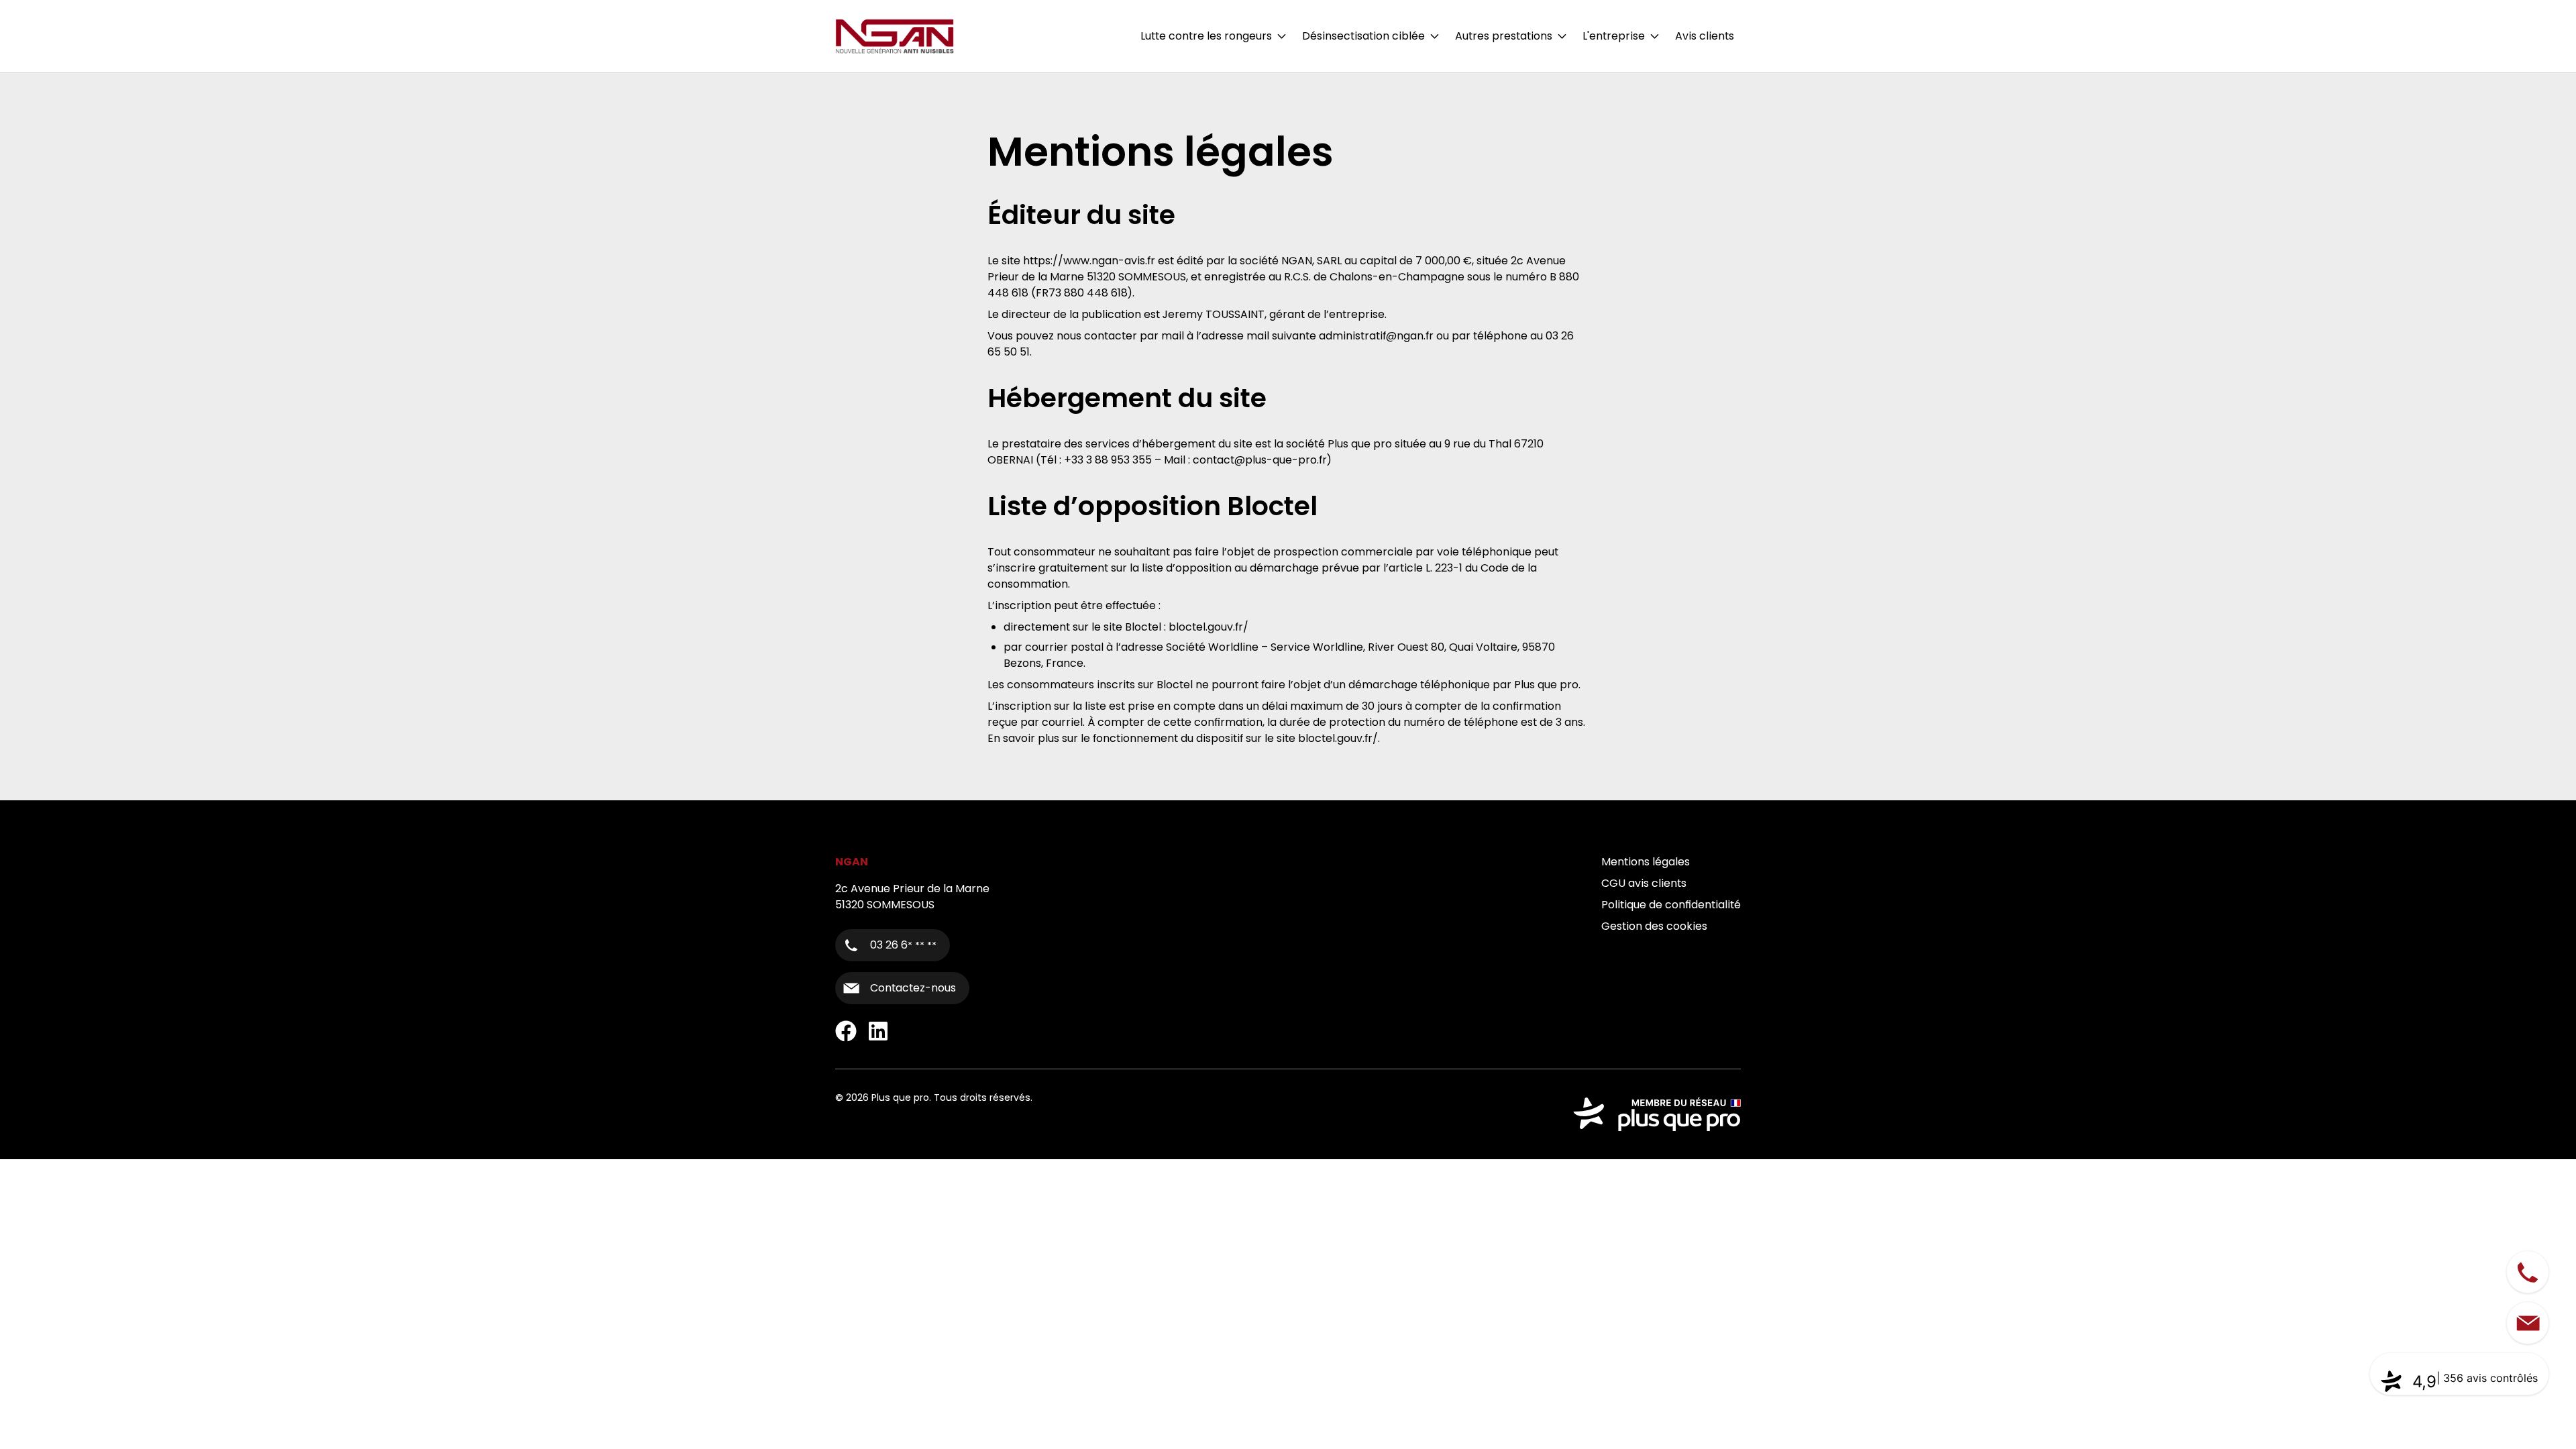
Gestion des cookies (1654, 926)
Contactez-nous (913, 988)
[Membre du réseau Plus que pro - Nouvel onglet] (1657, 1114)
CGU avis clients (1644, 883)
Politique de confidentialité (1671, 905)
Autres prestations (1504, 36)
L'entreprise (1614, 36)
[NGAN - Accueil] (895, 36)
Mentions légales (1646, 862)
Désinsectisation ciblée (1363, 36)
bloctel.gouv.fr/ (1209, 627)
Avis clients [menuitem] (1705, 36)
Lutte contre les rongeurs (1206, 36)
